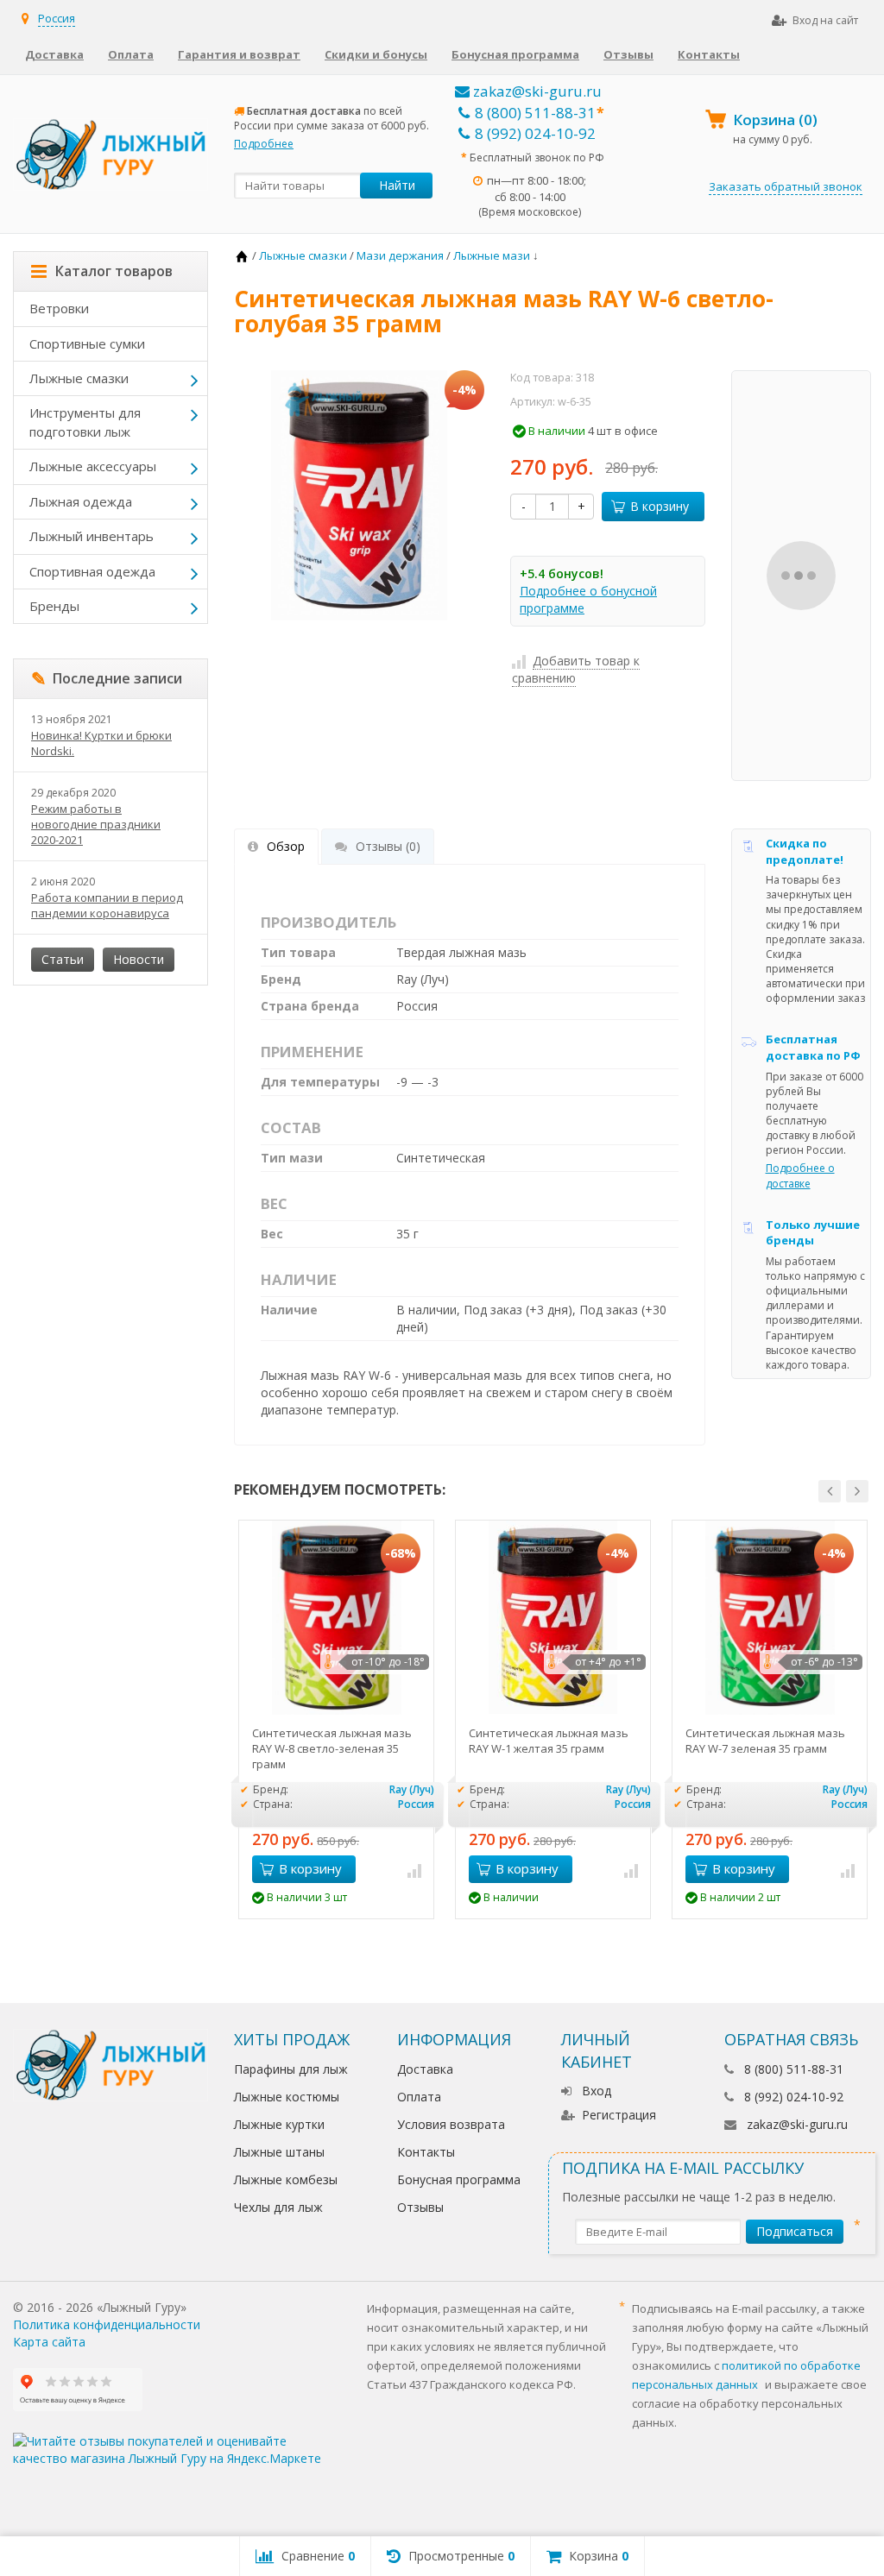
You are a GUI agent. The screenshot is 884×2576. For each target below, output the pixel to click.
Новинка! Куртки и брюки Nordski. (101, 743)
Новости (139, 959)
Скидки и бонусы (376, 54)
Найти (397, 185)
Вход (597, 2091)
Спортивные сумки (87, 343)
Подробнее (264, 144)
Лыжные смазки (79, 378)
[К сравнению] (414, 1869)
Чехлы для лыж (278, 2207)
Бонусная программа (515, 54)
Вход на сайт (825, 20)
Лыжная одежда (81, 501)
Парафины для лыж (291, 2069)
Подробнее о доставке (800, 1175)
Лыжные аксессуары (93, 466)
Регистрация (619, 2115)
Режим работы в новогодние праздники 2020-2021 (96, 824)
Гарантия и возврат (239, 54)
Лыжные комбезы (286, 2179)
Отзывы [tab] (388, 846)
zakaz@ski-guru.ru (536, 91)
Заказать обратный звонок (786, 186)
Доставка (54, 54)
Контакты (709, 54)
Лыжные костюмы (287, 2097)
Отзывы (628, 54)
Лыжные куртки (279, 2124)
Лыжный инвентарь (92, 536)
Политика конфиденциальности (107, 2324)
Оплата (131, 54)
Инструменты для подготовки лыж (85, 422)
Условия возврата (451, 2124)
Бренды (54, 606)
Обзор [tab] (286, 846)
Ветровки (59, 308)
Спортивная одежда (92, 571)
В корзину (660, 506)
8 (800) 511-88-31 (535, 113)
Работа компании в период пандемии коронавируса (107, 905)
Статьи (63, 959)
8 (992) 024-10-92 (535, 133)
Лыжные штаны (279, 2152)
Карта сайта (49, 2342)
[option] (336, 1719)
